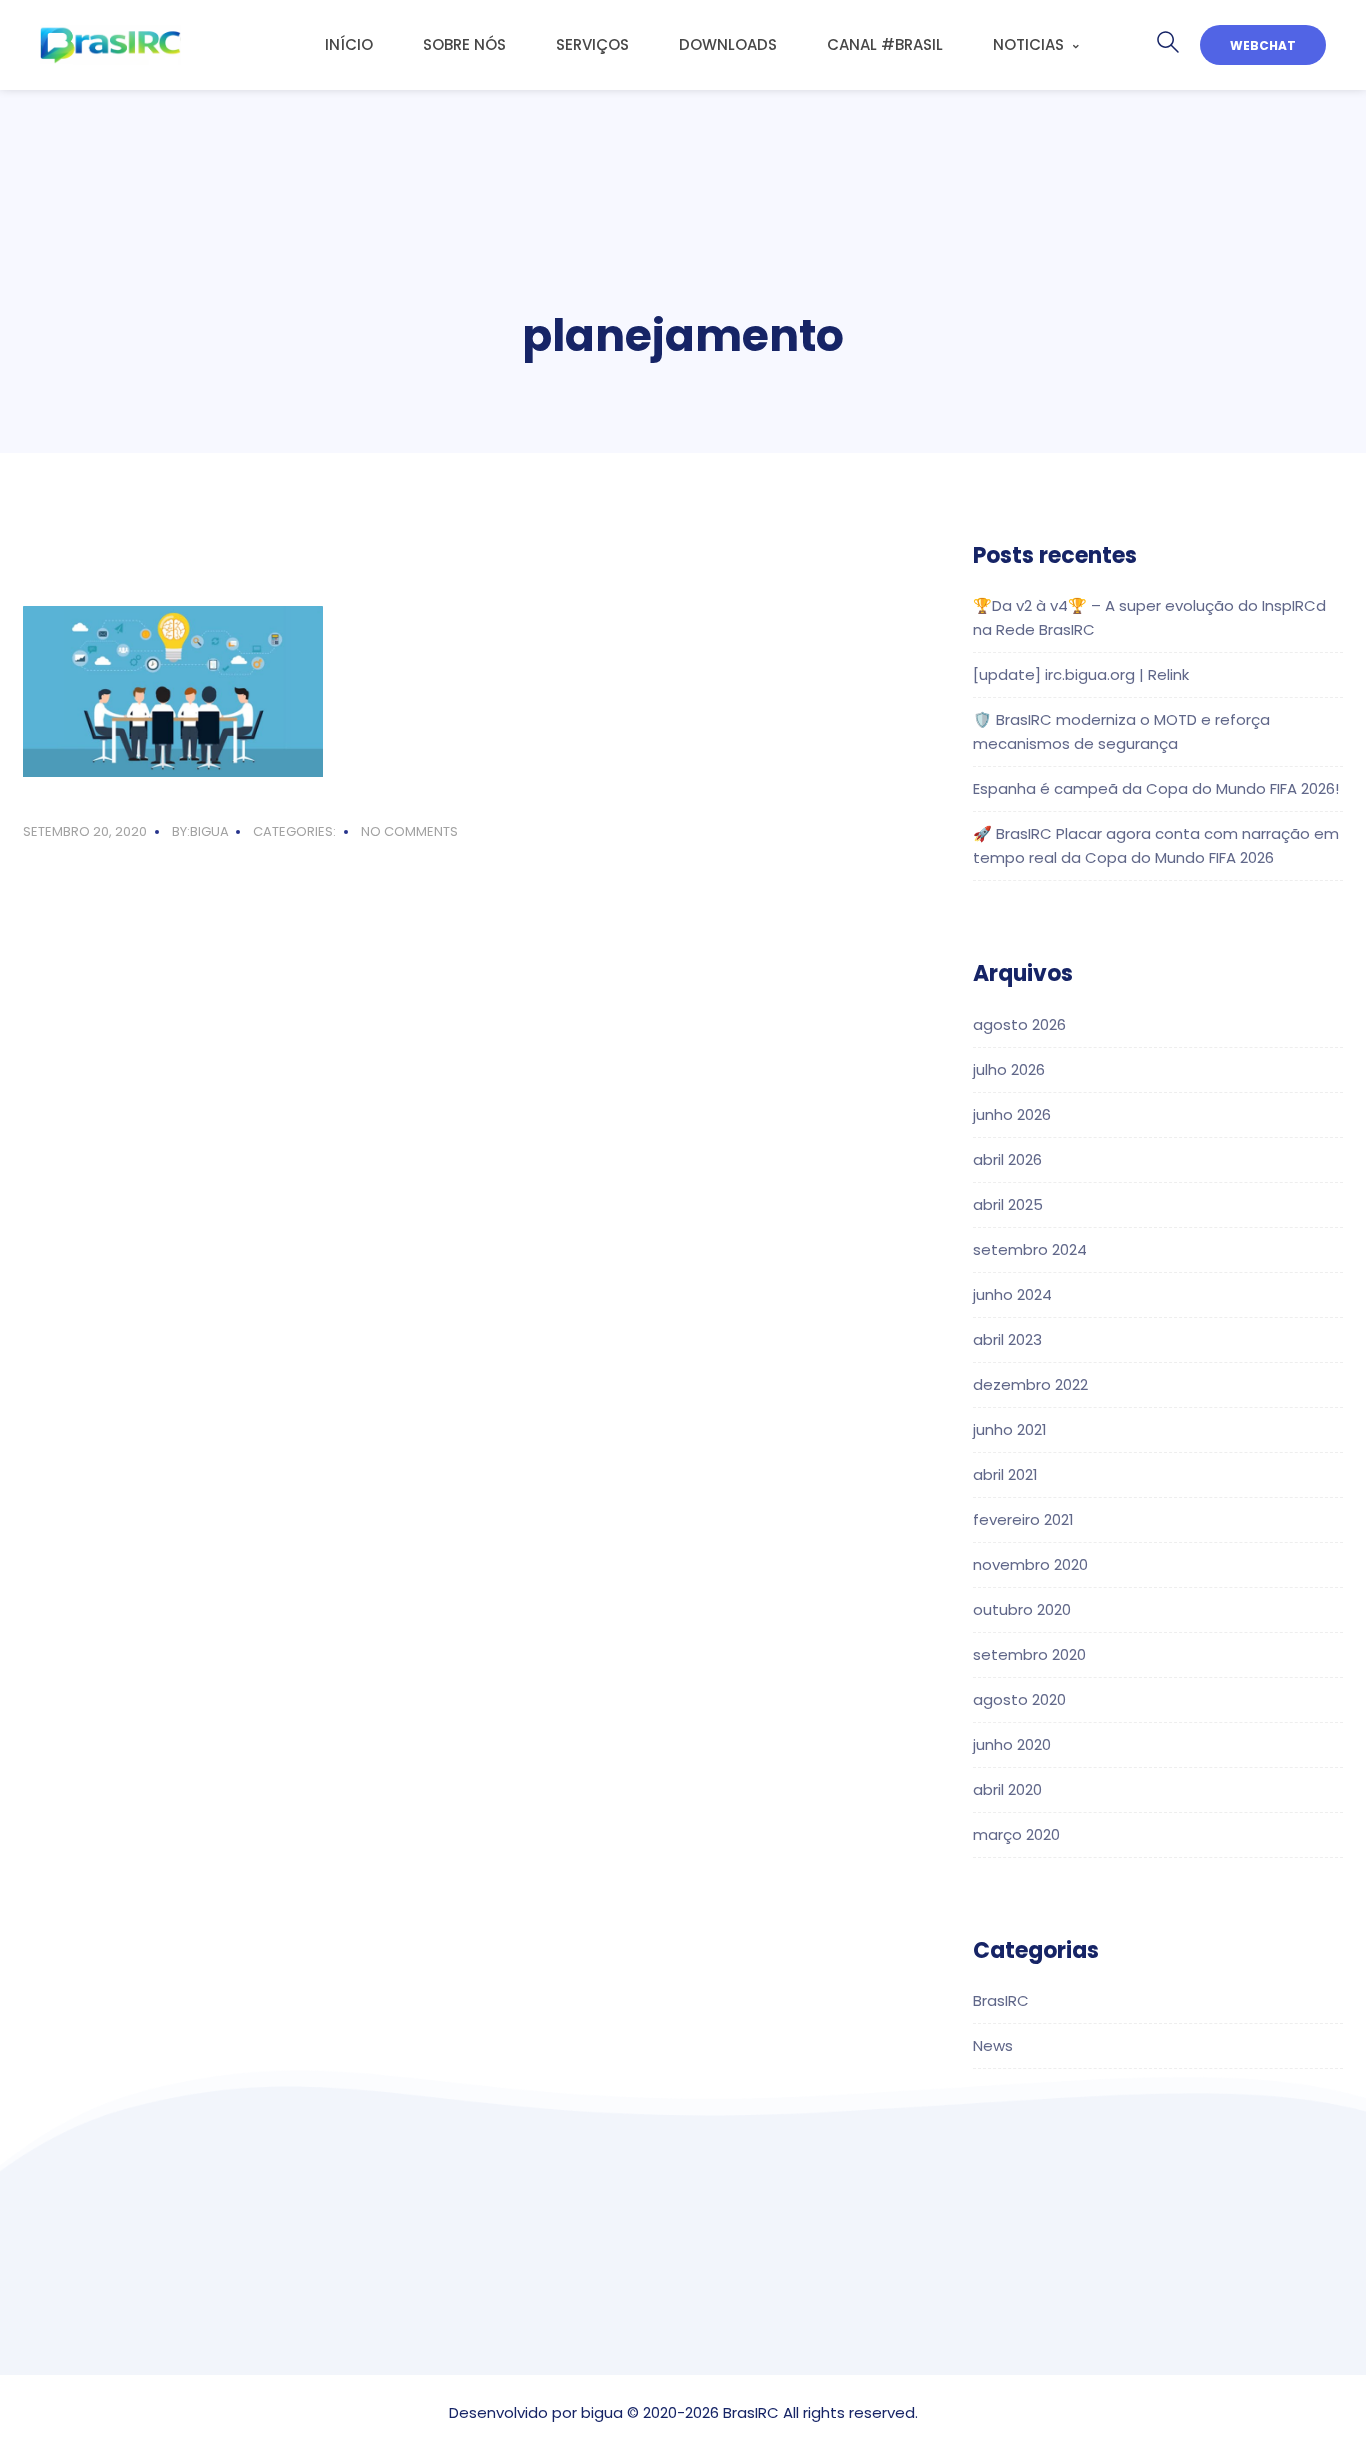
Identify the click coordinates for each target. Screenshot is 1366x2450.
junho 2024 (1012, 1294)
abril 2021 (1005, 1474)
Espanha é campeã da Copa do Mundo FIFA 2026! (1156, 788)
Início (349, 44)
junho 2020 (1012, 1744)
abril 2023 (1007, 1339)
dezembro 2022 (1030, 1384)
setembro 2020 (1029, 1654)
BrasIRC (1001, 2000)
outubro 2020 (1022, 1609)
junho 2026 (1012, 1114)
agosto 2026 (1019, 1024)
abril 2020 (1007, 1789)
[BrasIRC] (110, 45)
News (993, 2045)
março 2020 (1016, 1834)
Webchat (1263, 45)
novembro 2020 (1030, 1564)
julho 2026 (1009, 1069)
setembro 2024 (1030, 1249)
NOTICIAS (1028, 44)
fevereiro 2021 (1023, 1519)
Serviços (592, 44)
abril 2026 (1007, 1159)
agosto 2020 (1019, 1699)
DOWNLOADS (728, 44)
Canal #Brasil (885, 44)
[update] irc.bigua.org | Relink (1081, 674)
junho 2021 (1010, 1429)
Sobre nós (464, 44)
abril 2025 (1008, 1204)
